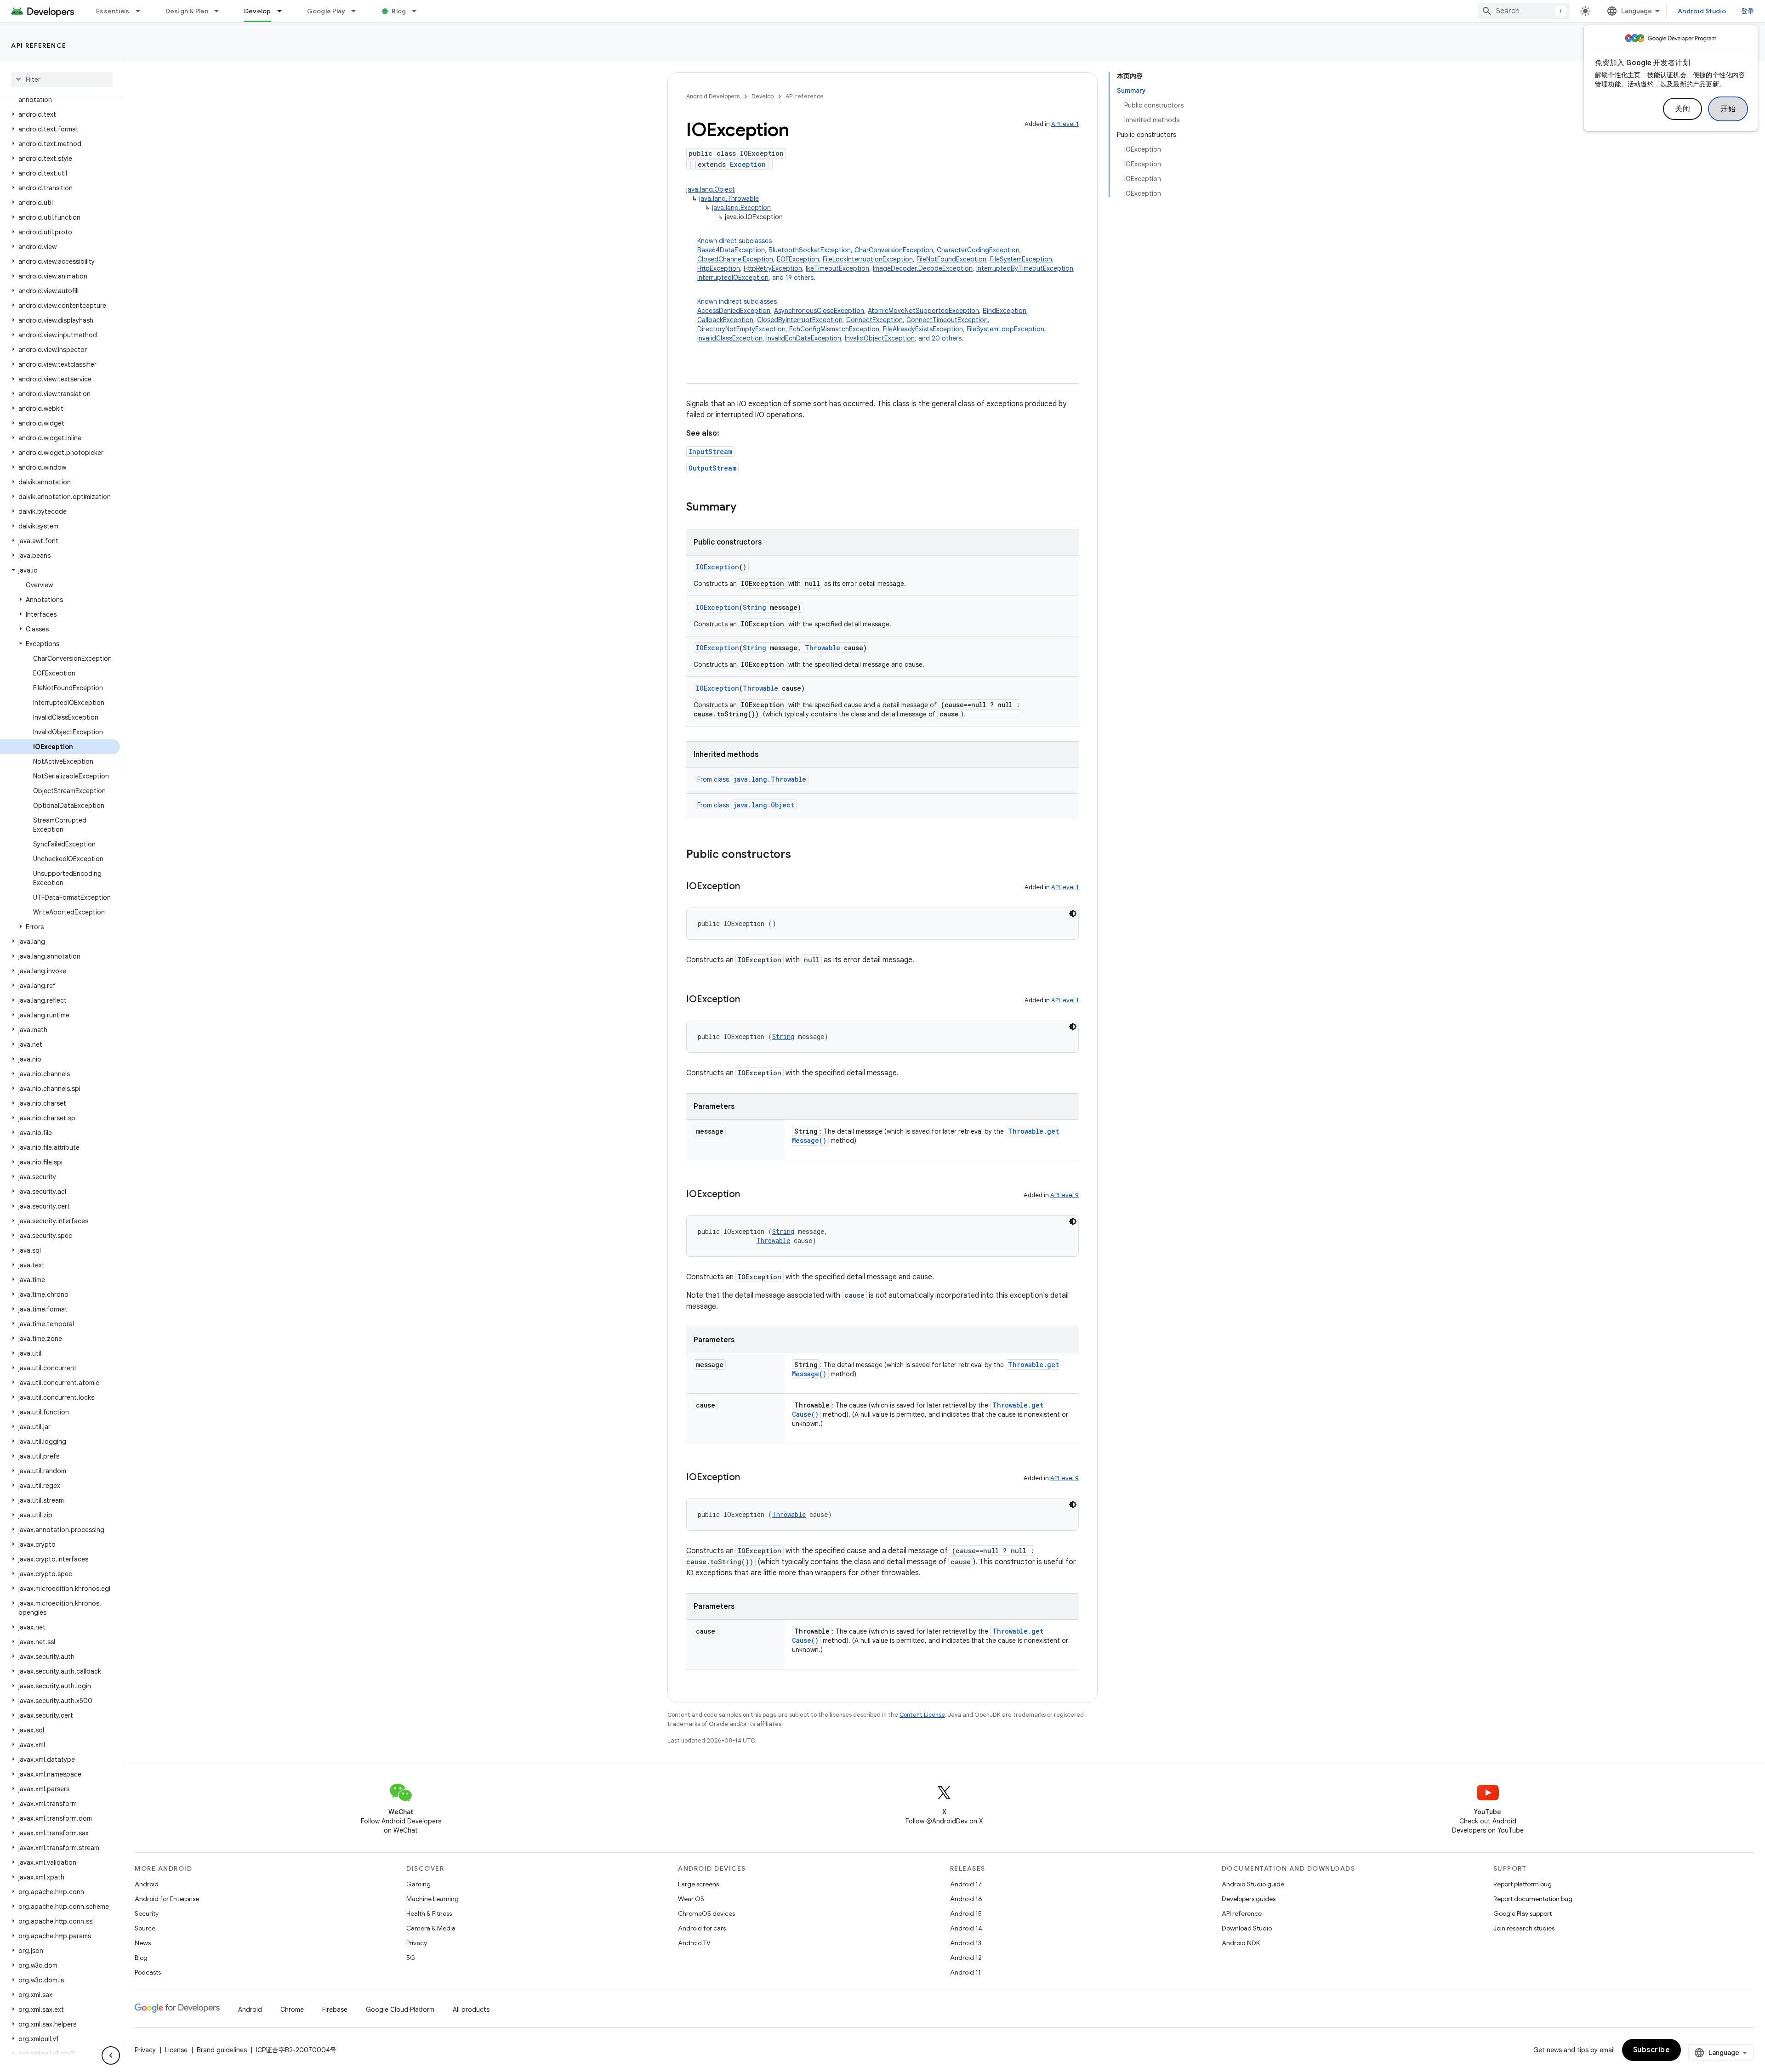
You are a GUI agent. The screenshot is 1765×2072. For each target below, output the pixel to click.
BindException (1005, 311)
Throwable (823, 648)
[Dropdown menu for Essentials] (142, 11)
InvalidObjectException (880, 338)
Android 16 (966, 1899)
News (143, 1943)
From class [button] (752, 779)
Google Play (326, 11)
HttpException (719, 268)
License (176, 2050)
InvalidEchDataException (804, 338)
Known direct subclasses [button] (886, 259)
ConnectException (874, 320)
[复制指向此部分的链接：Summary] (746, 508)
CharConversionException (894, 250)
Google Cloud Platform (400, 2010)
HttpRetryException (773, 268)
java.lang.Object (711, 189)
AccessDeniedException (734, 311)
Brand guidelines (222, 2050)
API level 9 (1065, 1195)
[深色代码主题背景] (1073, 914)
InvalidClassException (730, 338)
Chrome (292, 2010)
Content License (922, 1715)
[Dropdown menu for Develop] (284, 11)
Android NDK (1241, 1943)
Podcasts (148, 1972)
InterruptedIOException (733, 278)
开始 (1728, 109)
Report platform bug (1523, 1884)
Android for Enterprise (167, 1899)
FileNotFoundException (951, 259)
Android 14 (966, 1928)
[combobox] (1524, 11)
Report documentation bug (1533, 1899)
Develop (258, 11)
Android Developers (713, 96)
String (754, 607)
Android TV (694, 1943)
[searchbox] (62, 79)
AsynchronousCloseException (819, 311)
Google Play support (1523, 1913)
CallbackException (725, 320)
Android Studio (1702, 11)
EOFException (798, 259)
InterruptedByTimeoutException (1025, 268)
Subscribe (1652, 2050)
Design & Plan (187, 11)
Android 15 (966, 1913)
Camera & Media (431, 1928)
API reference (39, 45)
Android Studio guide (1253, 1884)
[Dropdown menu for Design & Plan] (221, 11)
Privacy (417, 1943)
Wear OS (691, 1899)
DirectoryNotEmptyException (741, 329)
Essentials (113, 11)
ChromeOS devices (706, 1913)
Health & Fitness (429, 1913)
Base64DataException (731, 250)
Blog (399, 11)
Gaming (418, 1884)
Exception (748, 164)
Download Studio (1247, 1928)
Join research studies (1524, 1928)
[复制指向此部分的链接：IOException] (749, 887)
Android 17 (966, 1884)
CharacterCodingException (978, 250)
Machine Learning (433, 1899)
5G (411, 1958)
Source (145, 1928)
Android (147, 1884)
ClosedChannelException (735, 259)
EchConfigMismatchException (834, 329)
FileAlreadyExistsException (923, 329)
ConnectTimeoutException (947, 320)
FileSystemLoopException (1005, 329)
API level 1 (1065, 124)
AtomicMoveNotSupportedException (923, 311)
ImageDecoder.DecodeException (923, 268)
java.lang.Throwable (729, 199)
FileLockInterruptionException (868, 259)
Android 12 (966, 1958)
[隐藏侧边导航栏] (111, 2055)
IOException (717, 567)
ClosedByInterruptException (800, 320)
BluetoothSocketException (810, 250)
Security (147, 1913)
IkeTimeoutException (837, 268)
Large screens (698, 1884)
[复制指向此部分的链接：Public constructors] (800, 855)
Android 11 (965, 1972)
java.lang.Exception (741, 208)
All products (471, 2010)
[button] (60, 114)
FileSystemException (1021, 259)
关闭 (1682, 109)
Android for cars (702, 1928)
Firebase (335, 2010)
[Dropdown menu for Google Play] (358, 11)
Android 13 (966, 1943)
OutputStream (712, 468)
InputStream (710, 451)
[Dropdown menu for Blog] (418, 11)
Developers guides (1249, 1899)
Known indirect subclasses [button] (872, 320)
